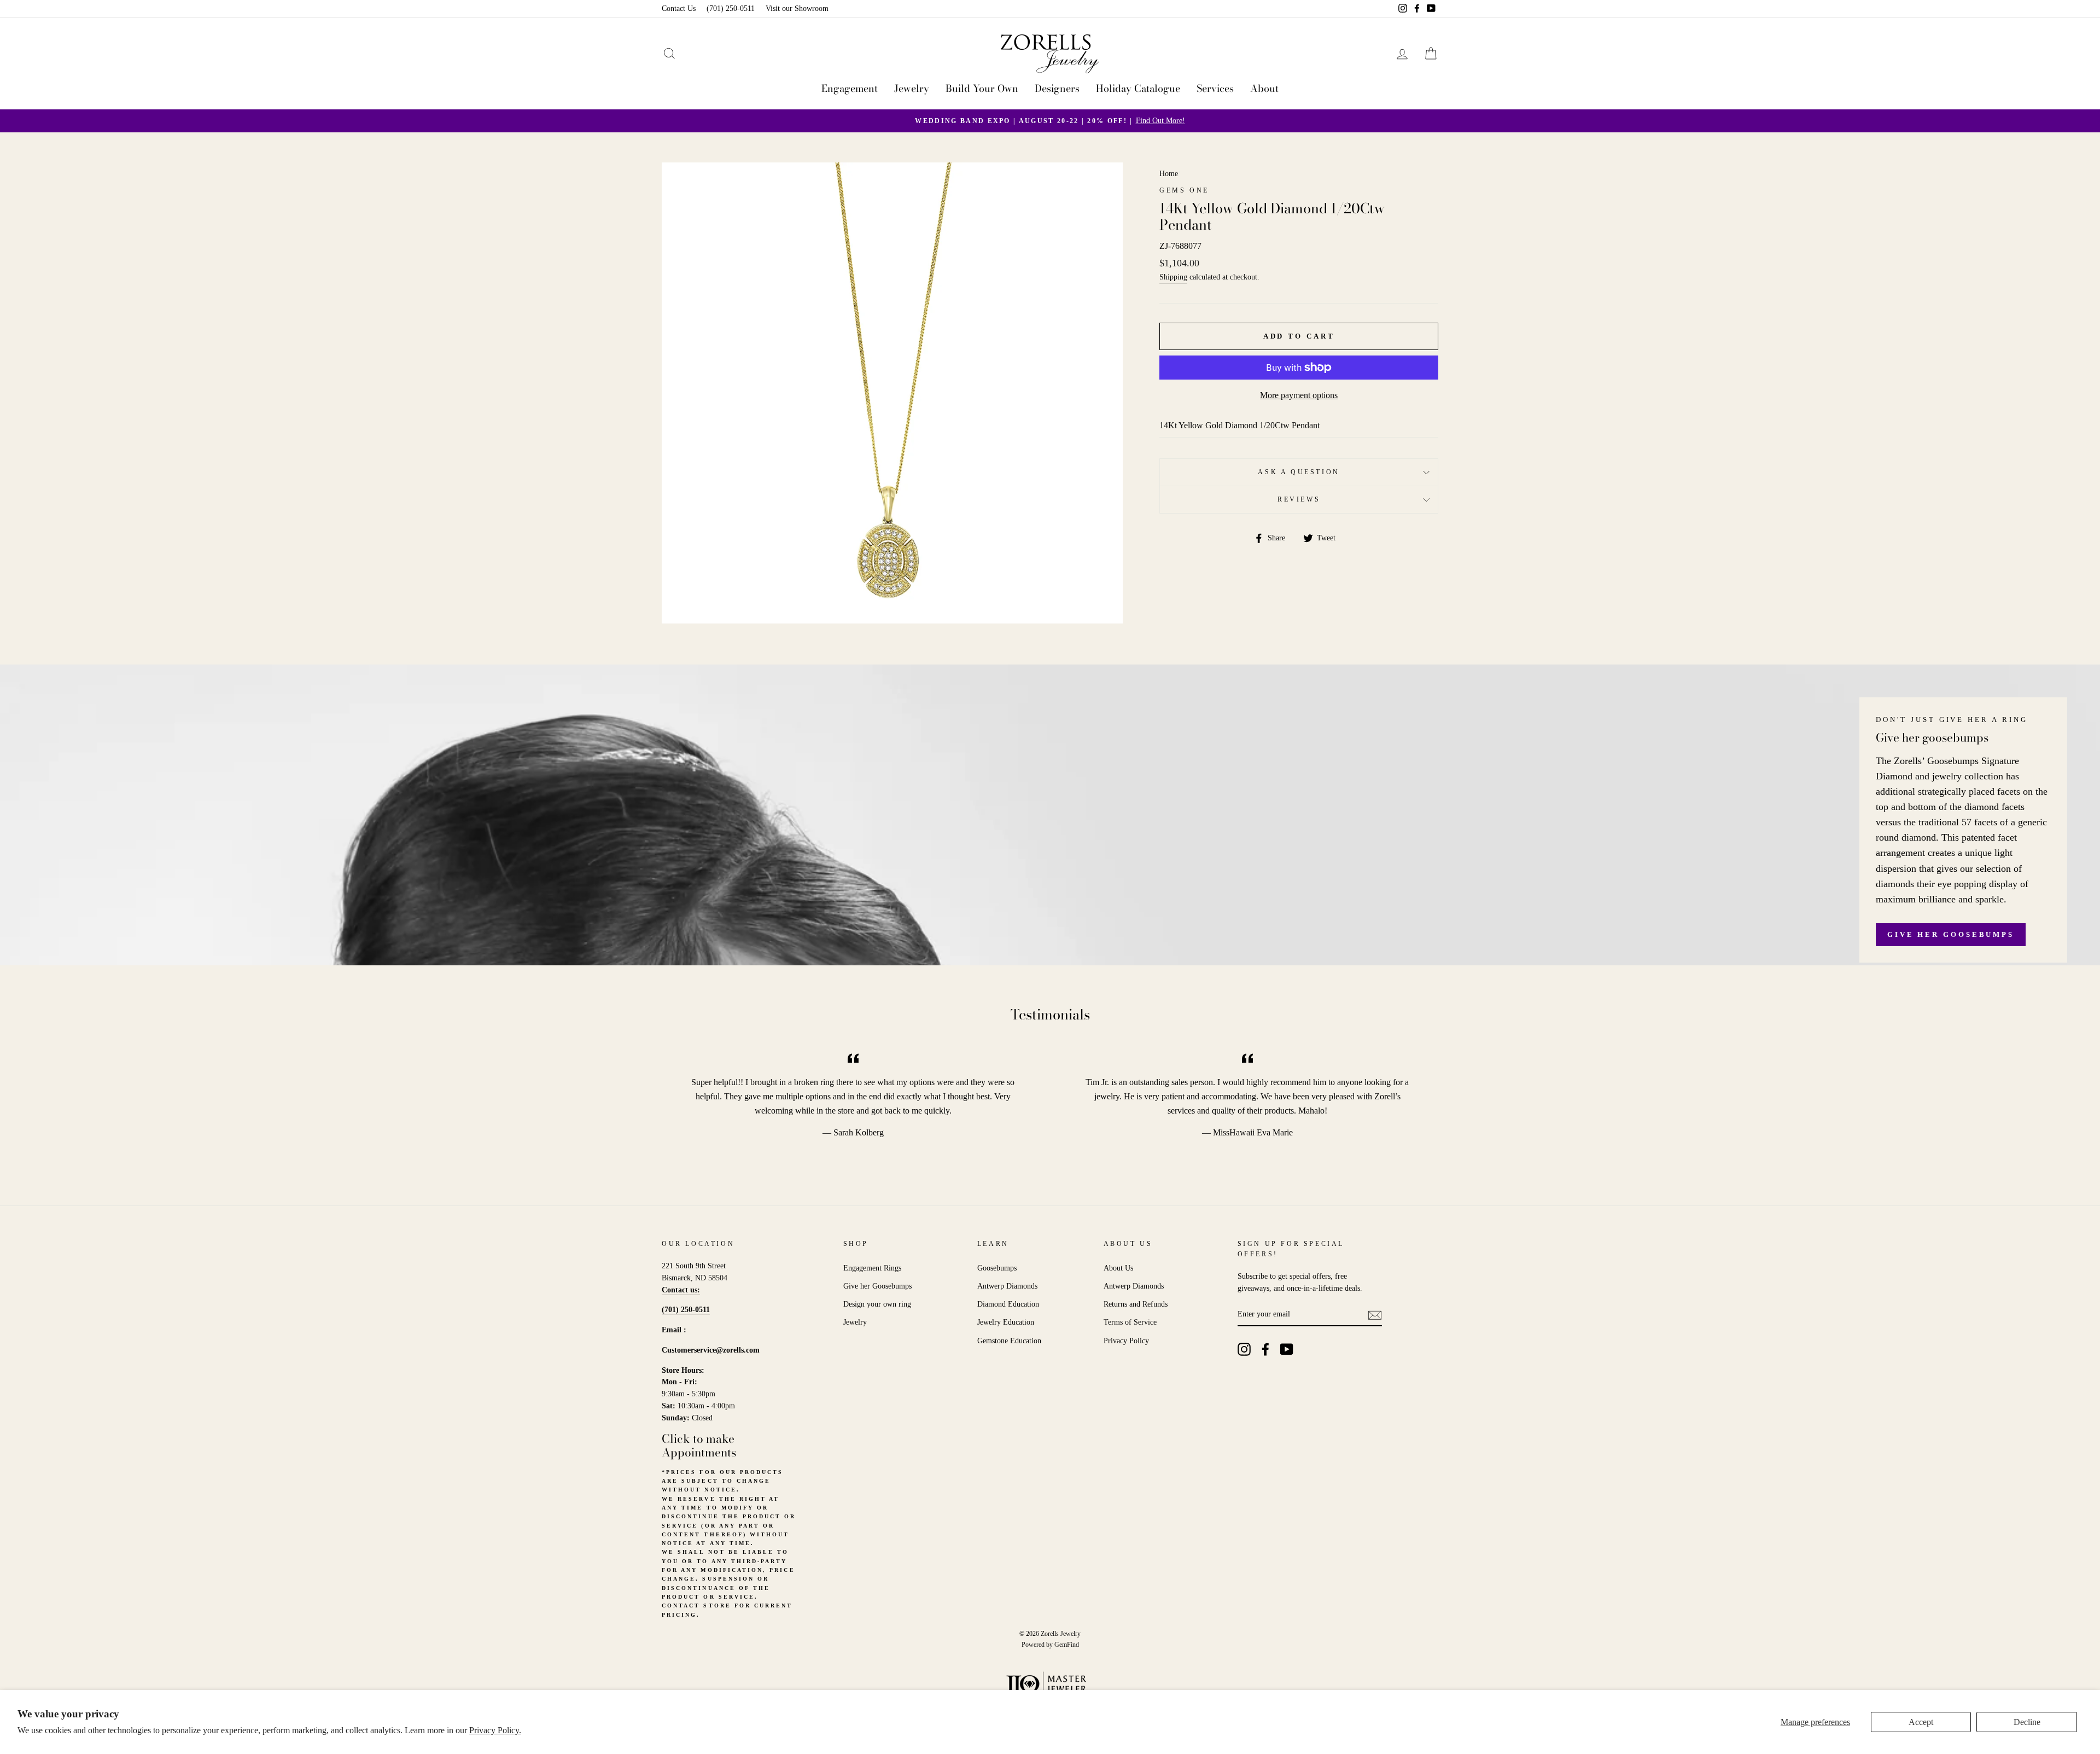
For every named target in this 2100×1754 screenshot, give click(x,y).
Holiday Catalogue (1138, 88)
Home (1169, 174)
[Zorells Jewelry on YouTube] (1287, 1349)
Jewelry (912, 88)
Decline (2027, 1722)
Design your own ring (877, 1304)
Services (1215, 88)
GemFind (1067, 1645)
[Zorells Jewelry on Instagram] (1244, 1349)
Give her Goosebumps (1951, 934)
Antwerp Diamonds (1007, 1286)
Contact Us (679, 8)
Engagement (850, 88)
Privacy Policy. (495, 1730)
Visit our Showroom (797, 8)
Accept (1921, 1722)
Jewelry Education (1006, 1322)
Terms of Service (1130, 1322)
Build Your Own (982, 88)
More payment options (1299, 395)
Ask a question (1299, 472)
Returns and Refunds (1136, 1304)
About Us (1118, 1268)
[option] (1050, 121)
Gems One (1184, 190)
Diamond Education (1008, 1304)
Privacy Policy (1126, 1341)
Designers (1057, 88)
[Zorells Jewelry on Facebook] (1265, 1349)
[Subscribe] (1375, 1314)
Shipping (1173, 277)
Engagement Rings (872, 1268)
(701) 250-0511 (731, 8)
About (1264, 88)
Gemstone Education (1009, 1341)
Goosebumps (997, 1268)
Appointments (699, 1452)
